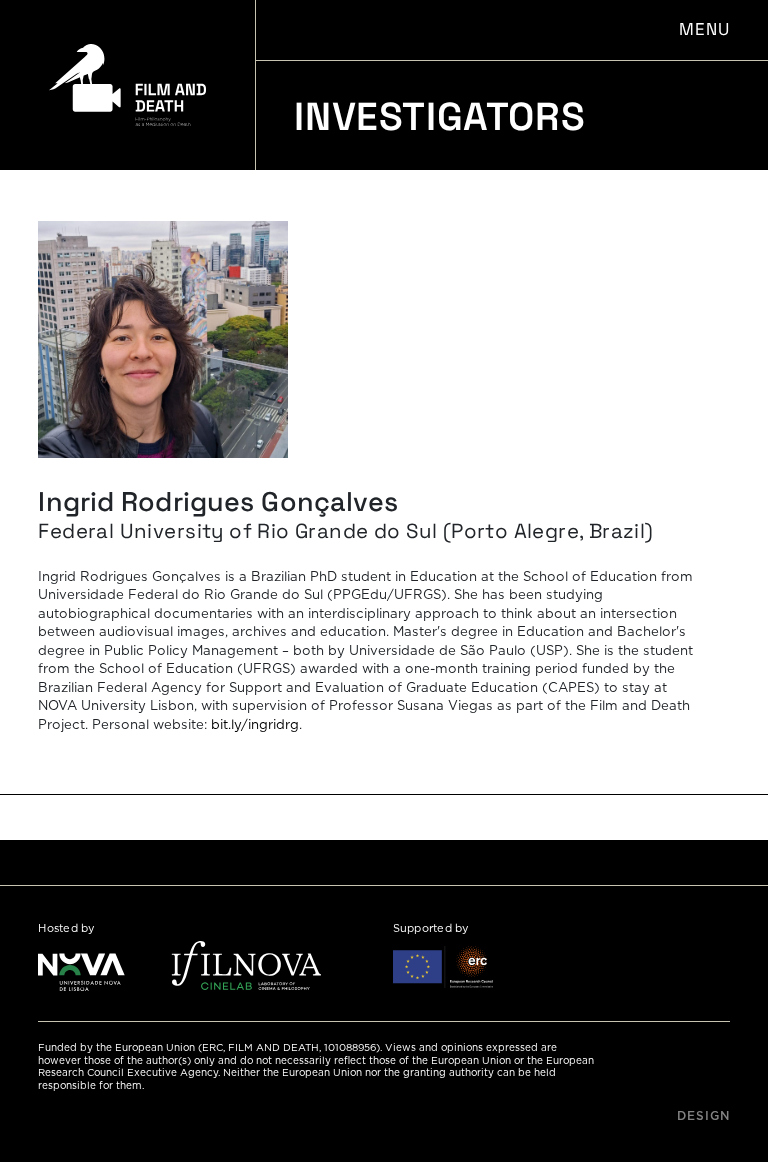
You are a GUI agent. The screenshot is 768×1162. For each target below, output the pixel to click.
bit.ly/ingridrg (255, 725)
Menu (704, 29)
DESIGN (703, 1116)
